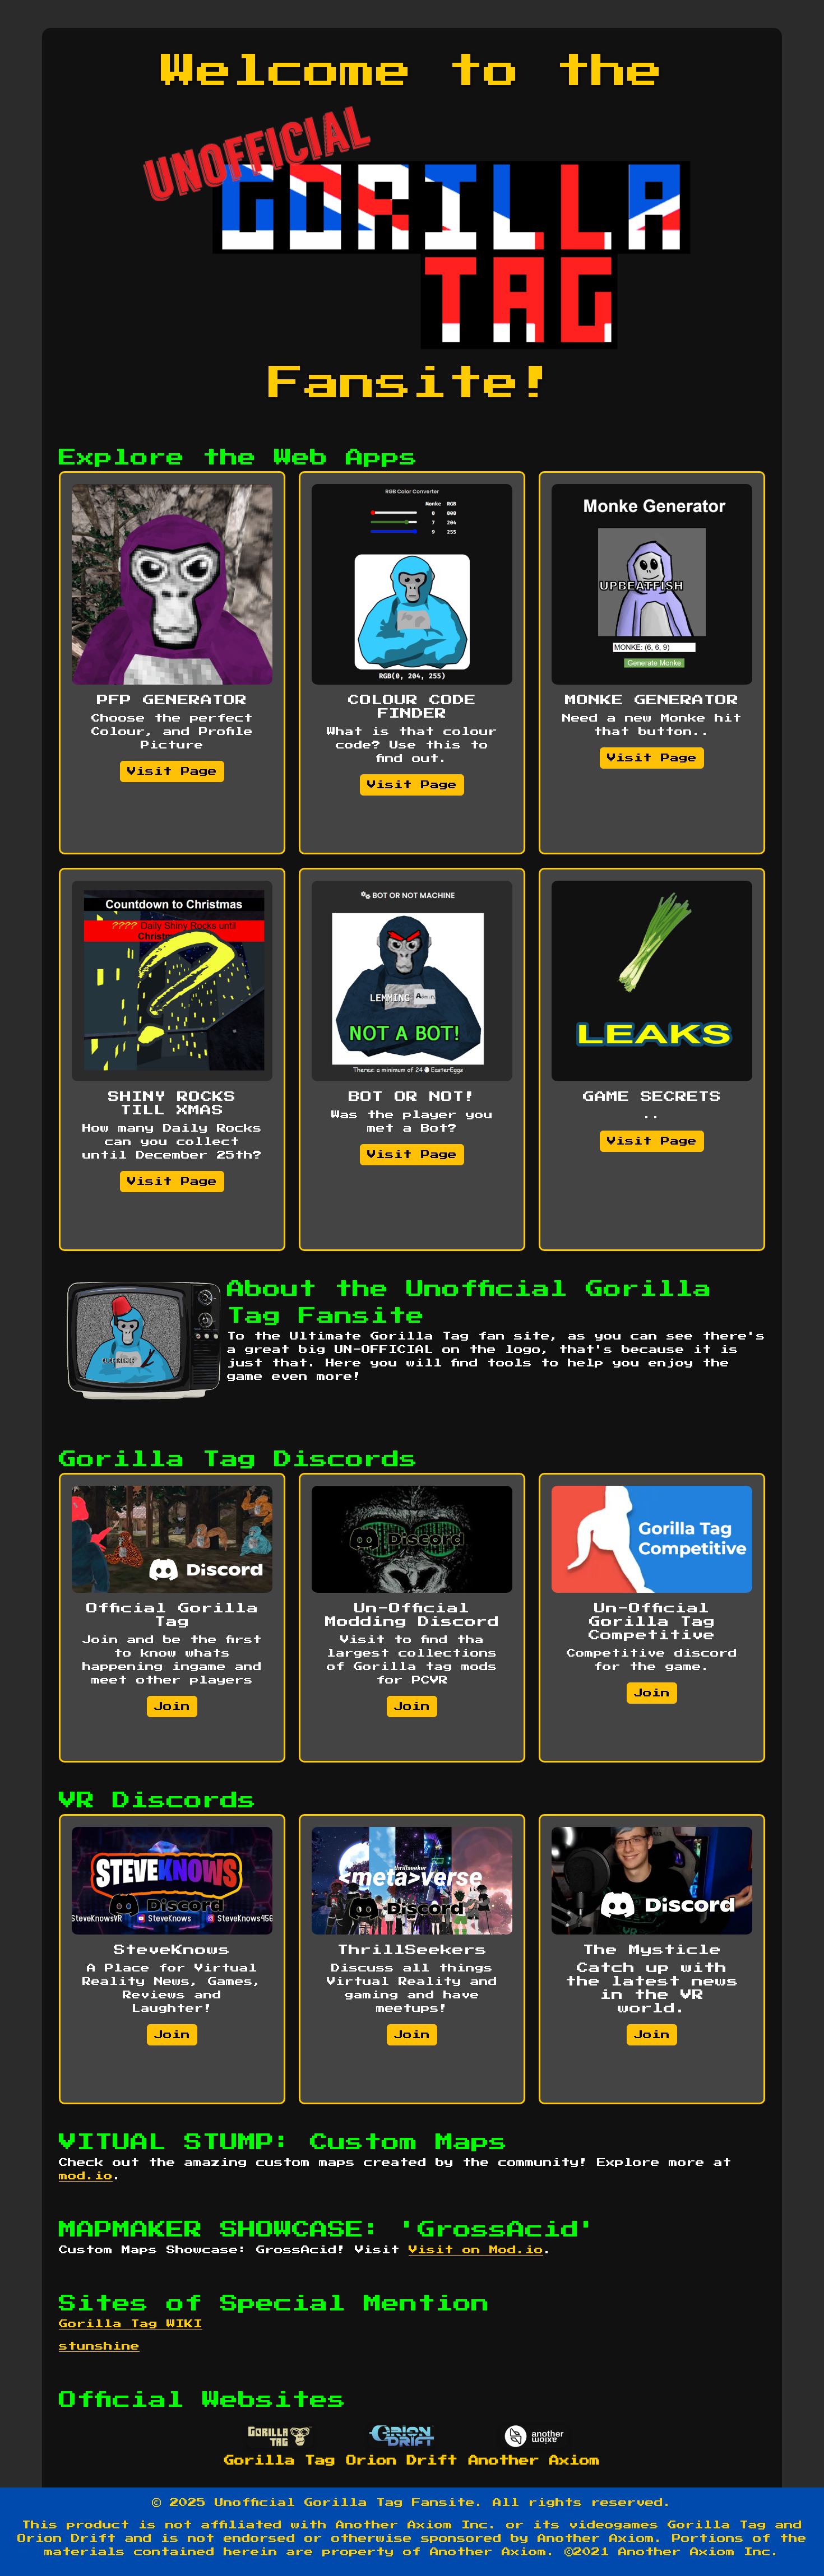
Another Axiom (534, 2461)
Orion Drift (402, 2461)
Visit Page (172, 771)
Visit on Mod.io (476, 2250)
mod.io (86, 2176)
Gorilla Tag (280, 2461)
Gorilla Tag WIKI (131, 2324)
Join (172, 1707)
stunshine (99, 2346)
